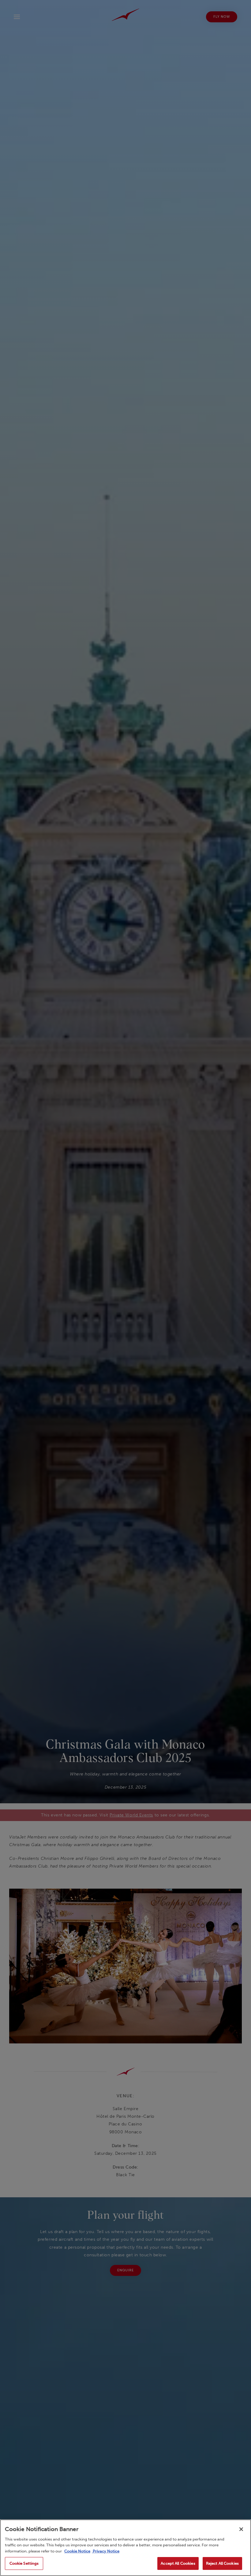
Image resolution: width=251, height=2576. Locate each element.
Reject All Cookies (222, 2563)
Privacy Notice (106, 2551)
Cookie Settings (24, 2563)
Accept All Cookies (178, 2563)
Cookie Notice (77, 2551)
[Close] (241, 2529)
